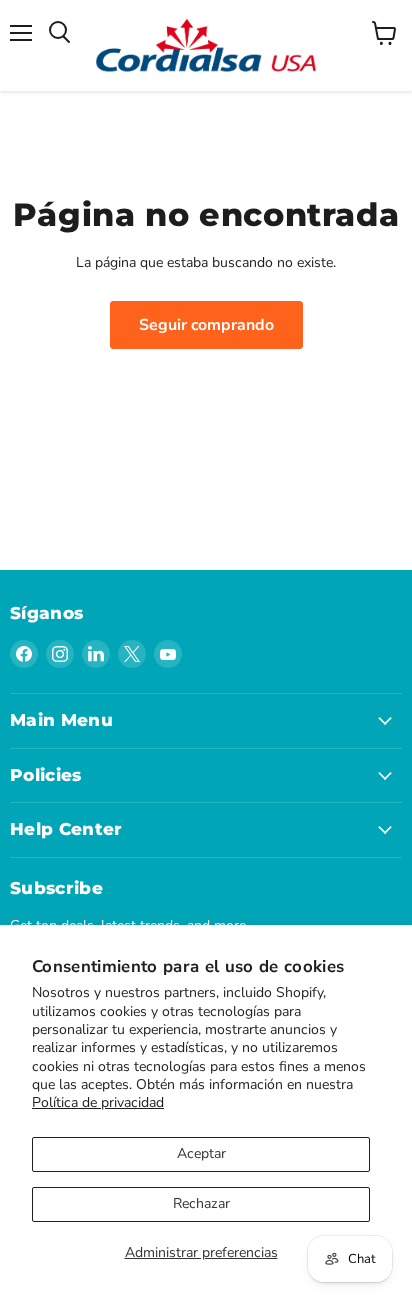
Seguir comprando (206, 325)
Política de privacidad (98, 1102)
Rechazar (201, 1203)
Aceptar (201, 1153)
